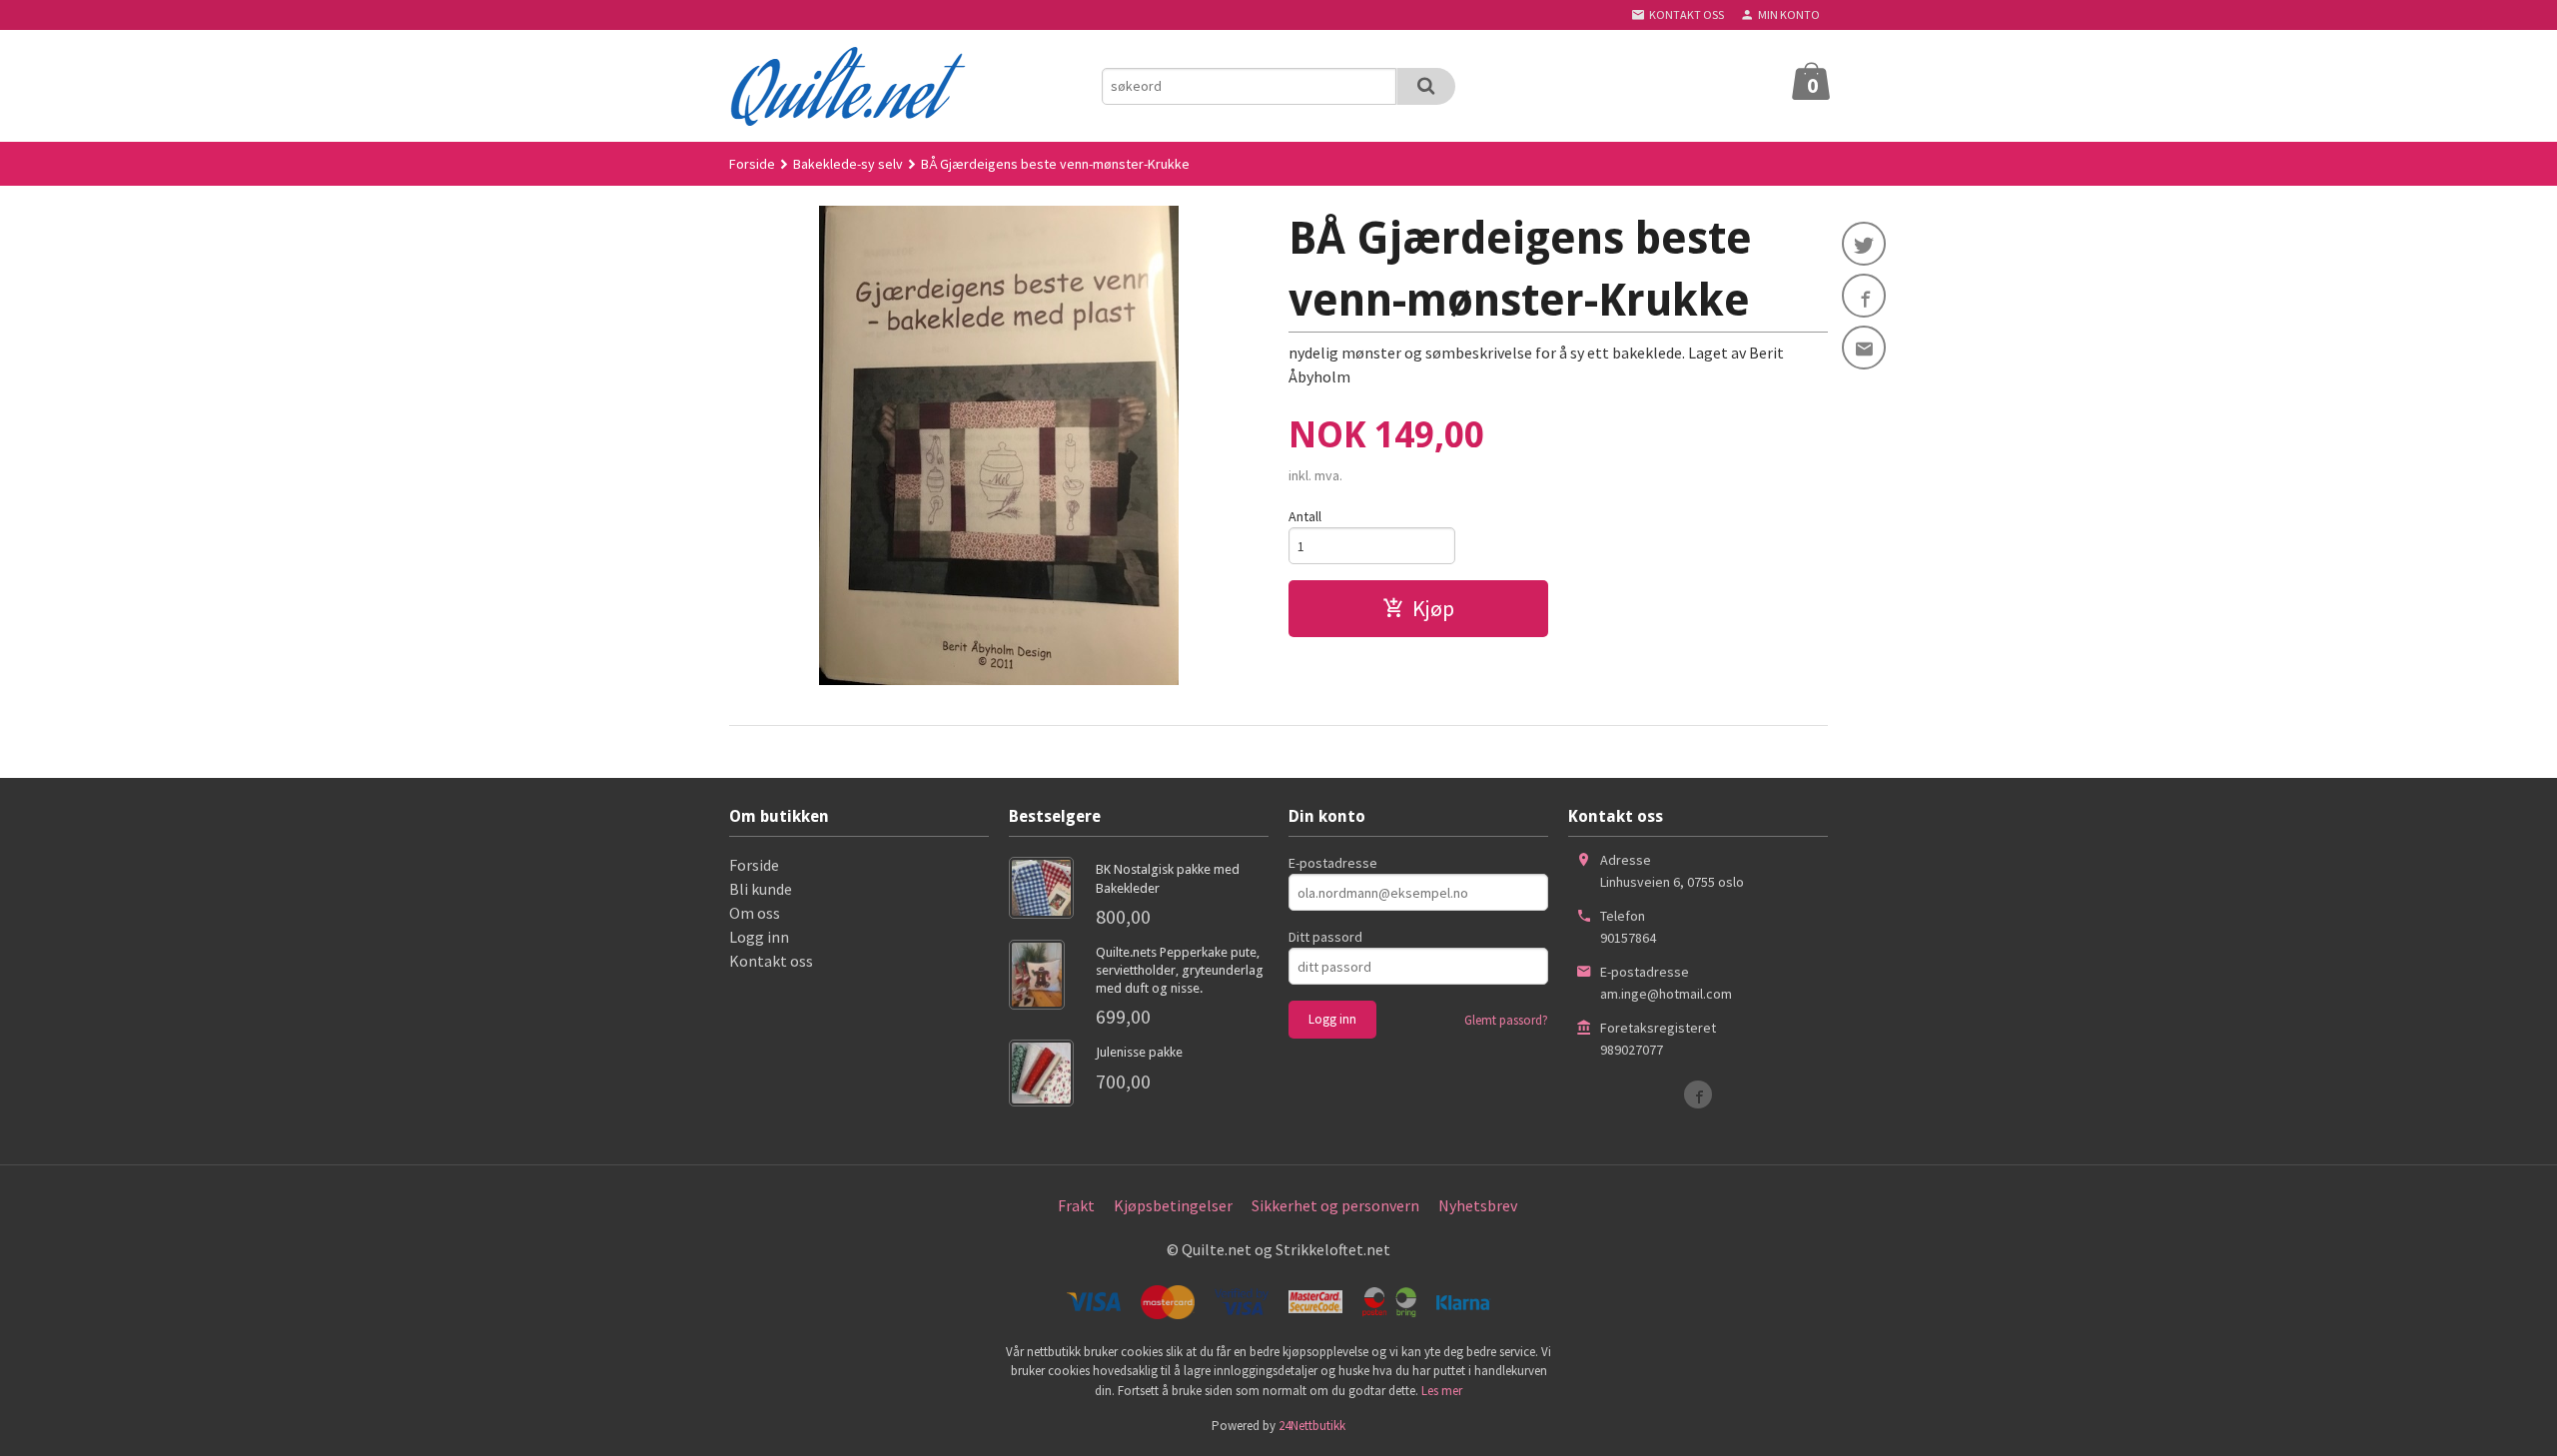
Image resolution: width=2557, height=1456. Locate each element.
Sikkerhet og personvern (1335, 1205)
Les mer (1442, 1391)
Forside (752, 164)
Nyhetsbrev (1478, 1205)
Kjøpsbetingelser (1173, 1205)
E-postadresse (1333, 863)
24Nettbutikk (1312, 1426)
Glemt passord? (1506, 1020)
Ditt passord (1325, 937)
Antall (1305, 516)
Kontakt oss (771, 961)
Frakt (1076, 1205)
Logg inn (759, 937)
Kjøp (1433, 608)
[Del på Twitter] (1864, 244)
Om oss (755, 913)
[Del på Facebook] (1864, 296)
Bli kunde (761, 889)
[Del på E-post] (1864, 348)
